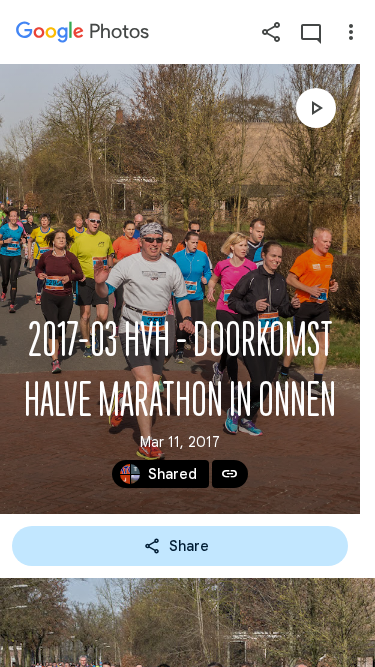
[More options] (351, 32)
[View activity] (311, 32)
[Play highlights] (316, 108)
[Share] (271, 32)
